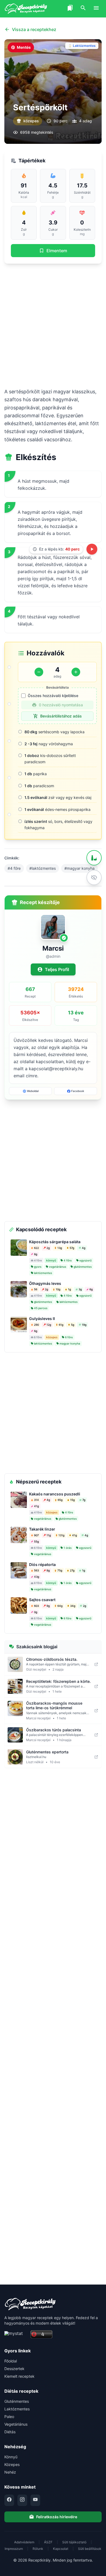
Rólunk (38, 2549)
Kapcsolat (61, 2549)
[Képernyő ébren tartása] (94, 877)
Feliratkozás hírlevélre (57, 2517)
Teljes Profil (57, 969)
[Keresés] (83, 9)
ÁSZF (48, 2542)
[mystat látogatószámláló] (16, 2335)
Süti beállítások (90, 2549)
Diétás (10, 2432)
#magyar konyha (79, 868)
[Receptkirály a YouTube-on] (35, 2500)
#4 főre (14, 868)
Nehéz (10, 2472)
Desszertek (14, 2369)
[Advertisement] (53, 326)
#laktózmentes (43, 868)
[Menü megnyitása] (96, 9)
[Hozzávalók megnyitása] (94, 858)
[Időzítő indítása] (92, 549)
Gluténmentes (17, 2401)
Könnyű (11, 2457)
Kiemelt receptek (19, 2376)
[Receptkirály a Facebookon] (9, 2500)
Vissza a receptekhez (34, 29)
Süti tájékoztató (74, 2542)
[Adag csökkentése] (39, 672)
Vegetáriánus (16, 2424)
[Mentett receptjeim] (70, 9)
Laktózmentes (17, 2409)
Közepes (12, 2464)
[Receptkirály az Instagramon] (22, 2500)
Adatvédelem (24, 2542)
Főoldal (11, 2361)
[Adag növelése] (76, 672)
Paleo (9, 2417)
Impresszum (14, 2549)
